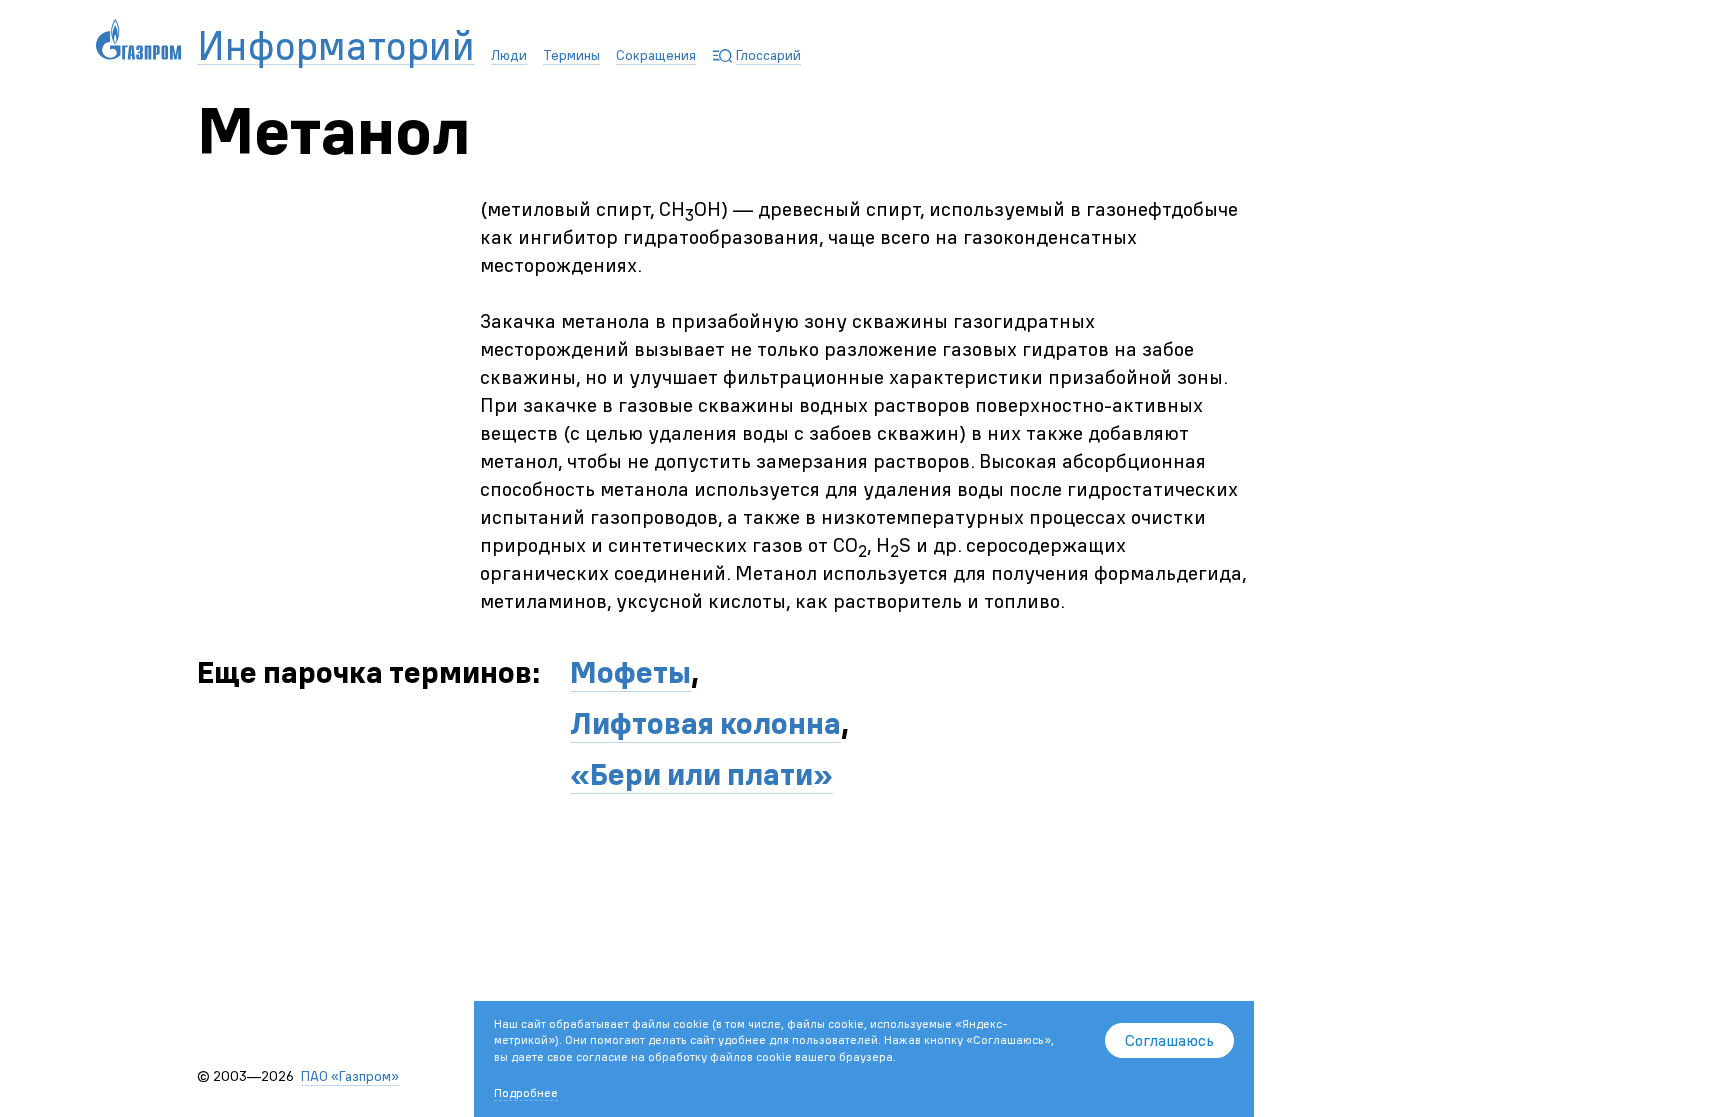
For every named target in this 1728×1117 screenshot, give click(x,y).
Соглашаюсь (1169, 1040)
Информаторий (336, 46)
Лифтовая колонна (705, 723)
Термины (571, 55)
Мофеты (630, 672)
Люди (509, 55)
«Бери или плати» (701, 774)
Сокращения (656, 55)
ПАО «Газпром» (350, 1076)
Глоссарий (768, 55)
